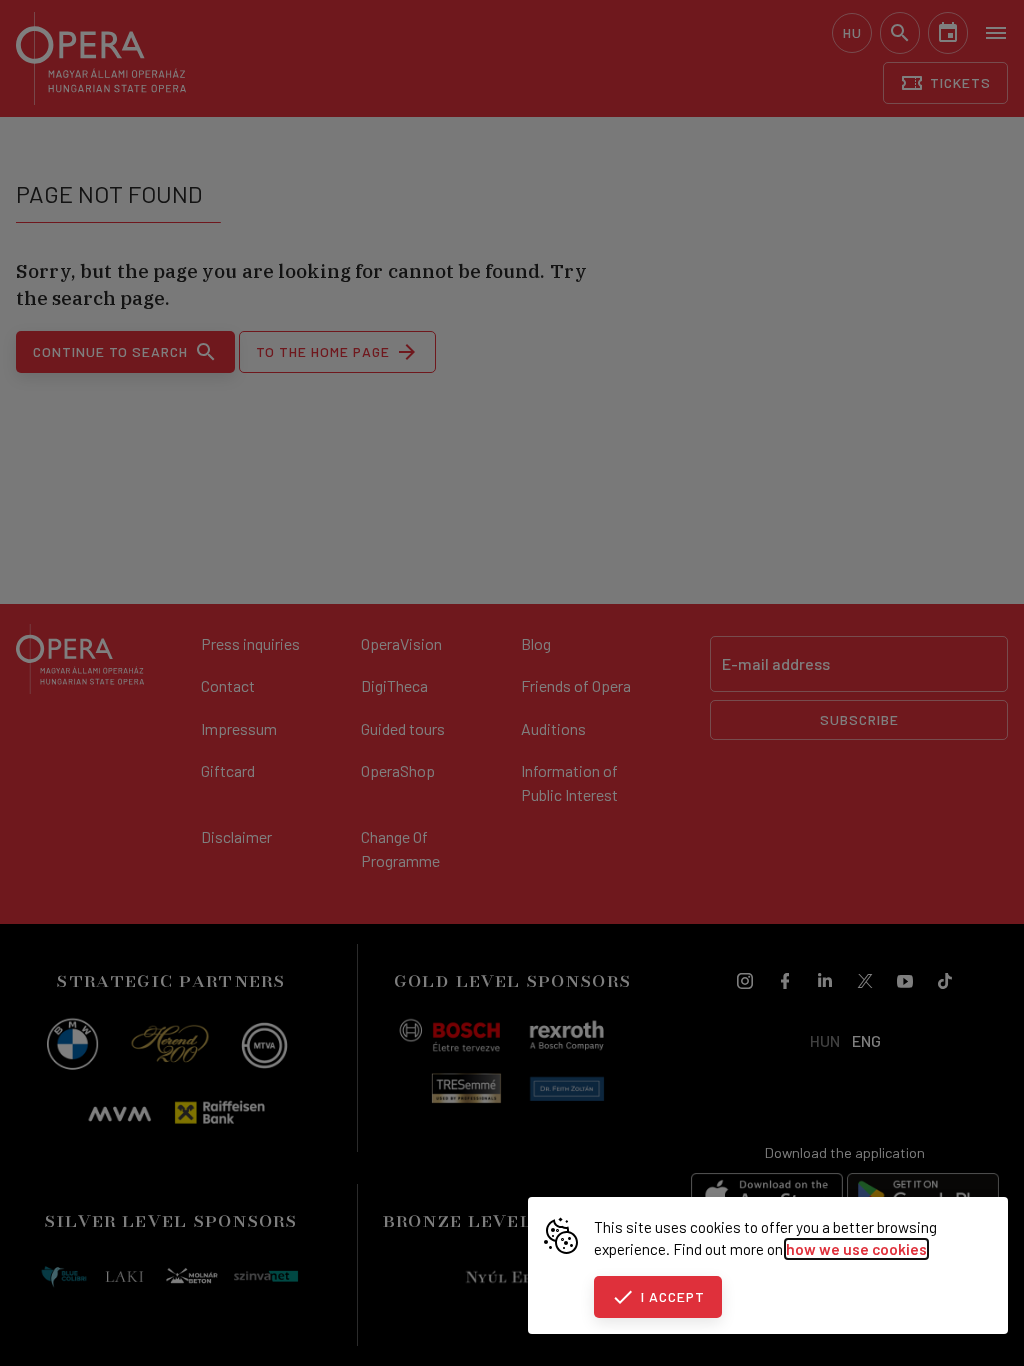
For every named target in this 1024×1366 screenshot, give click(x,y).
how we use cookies (856, 1249)
